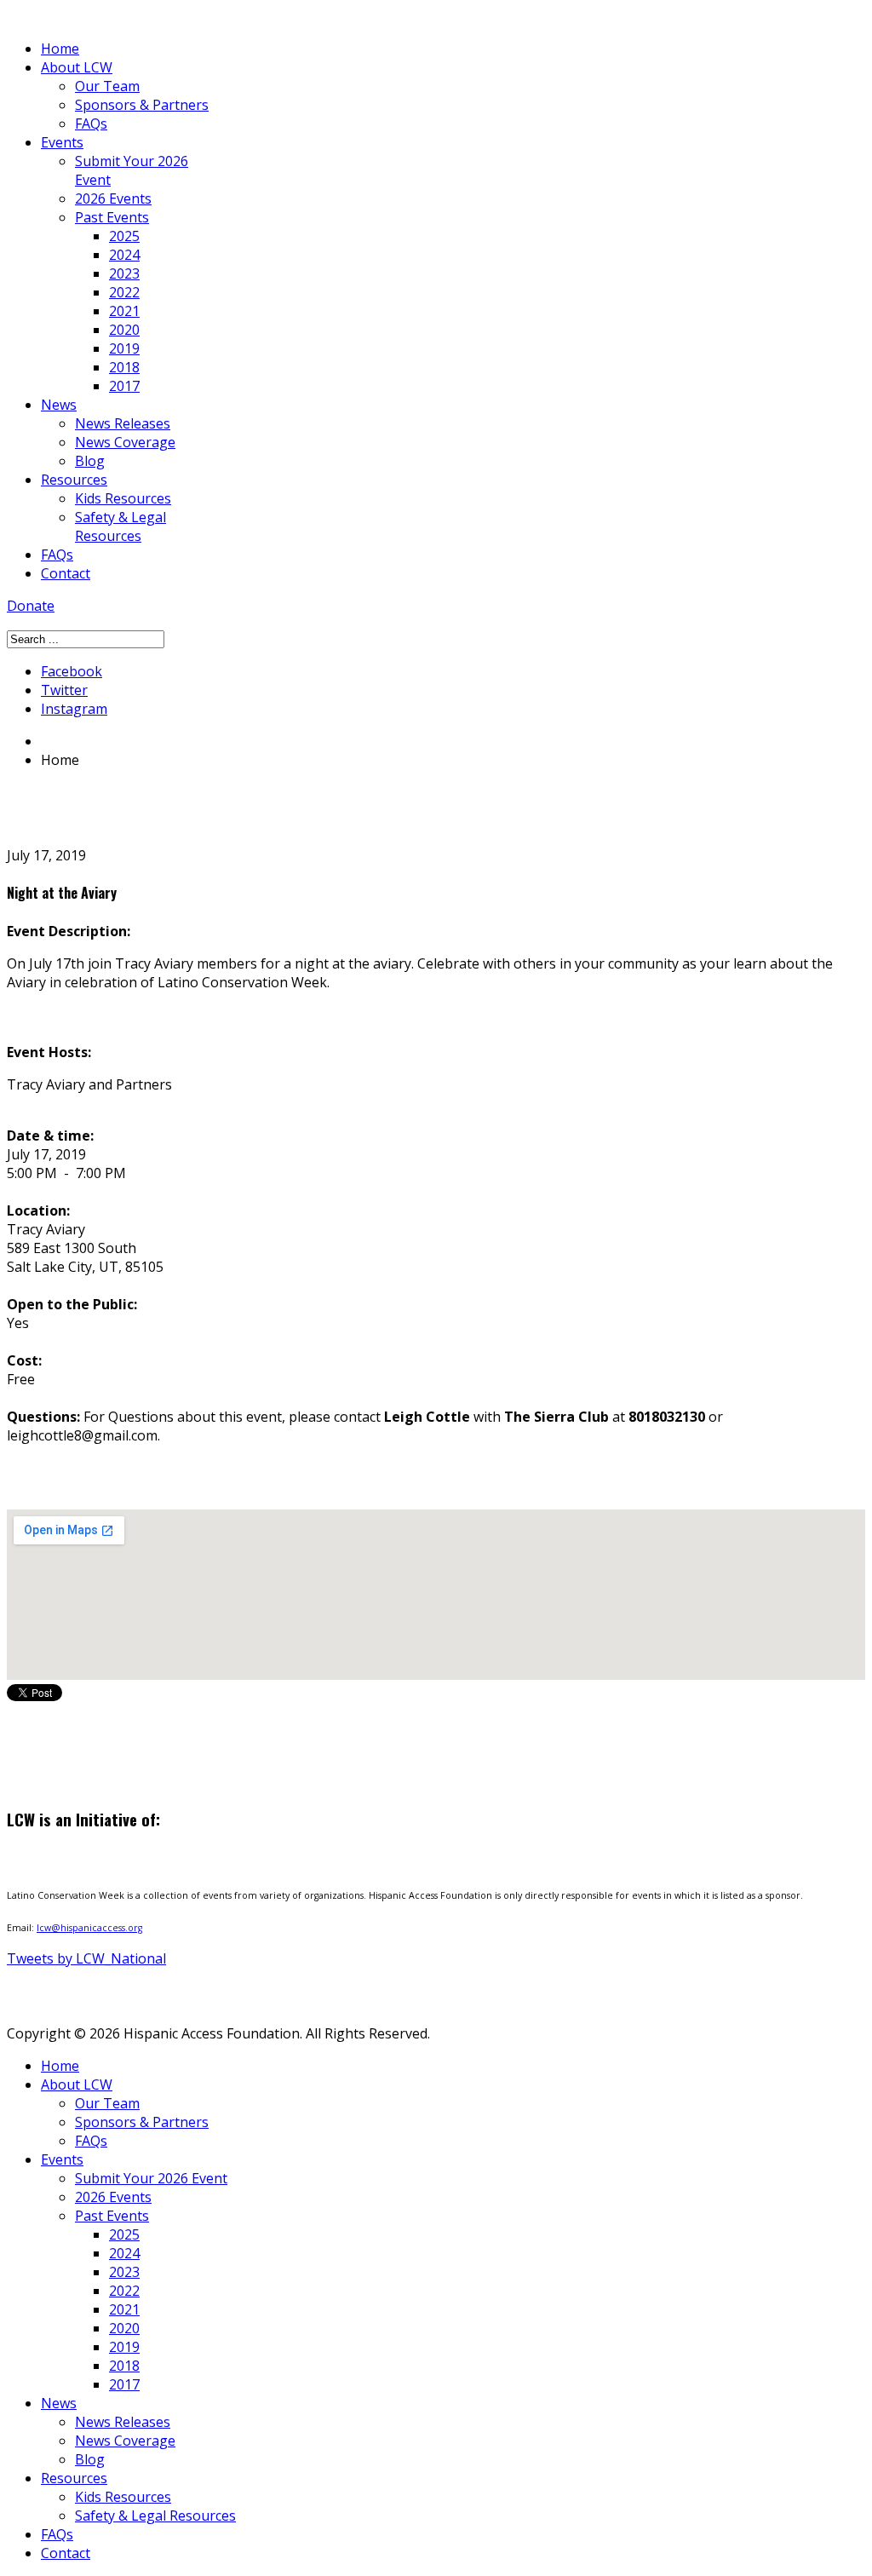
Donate (31, 606)
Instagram (74, 709)
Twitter (64, 690)
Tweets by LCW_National (86, 1958)
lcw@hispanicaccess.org (89, 1928)
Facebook (72, 671)
